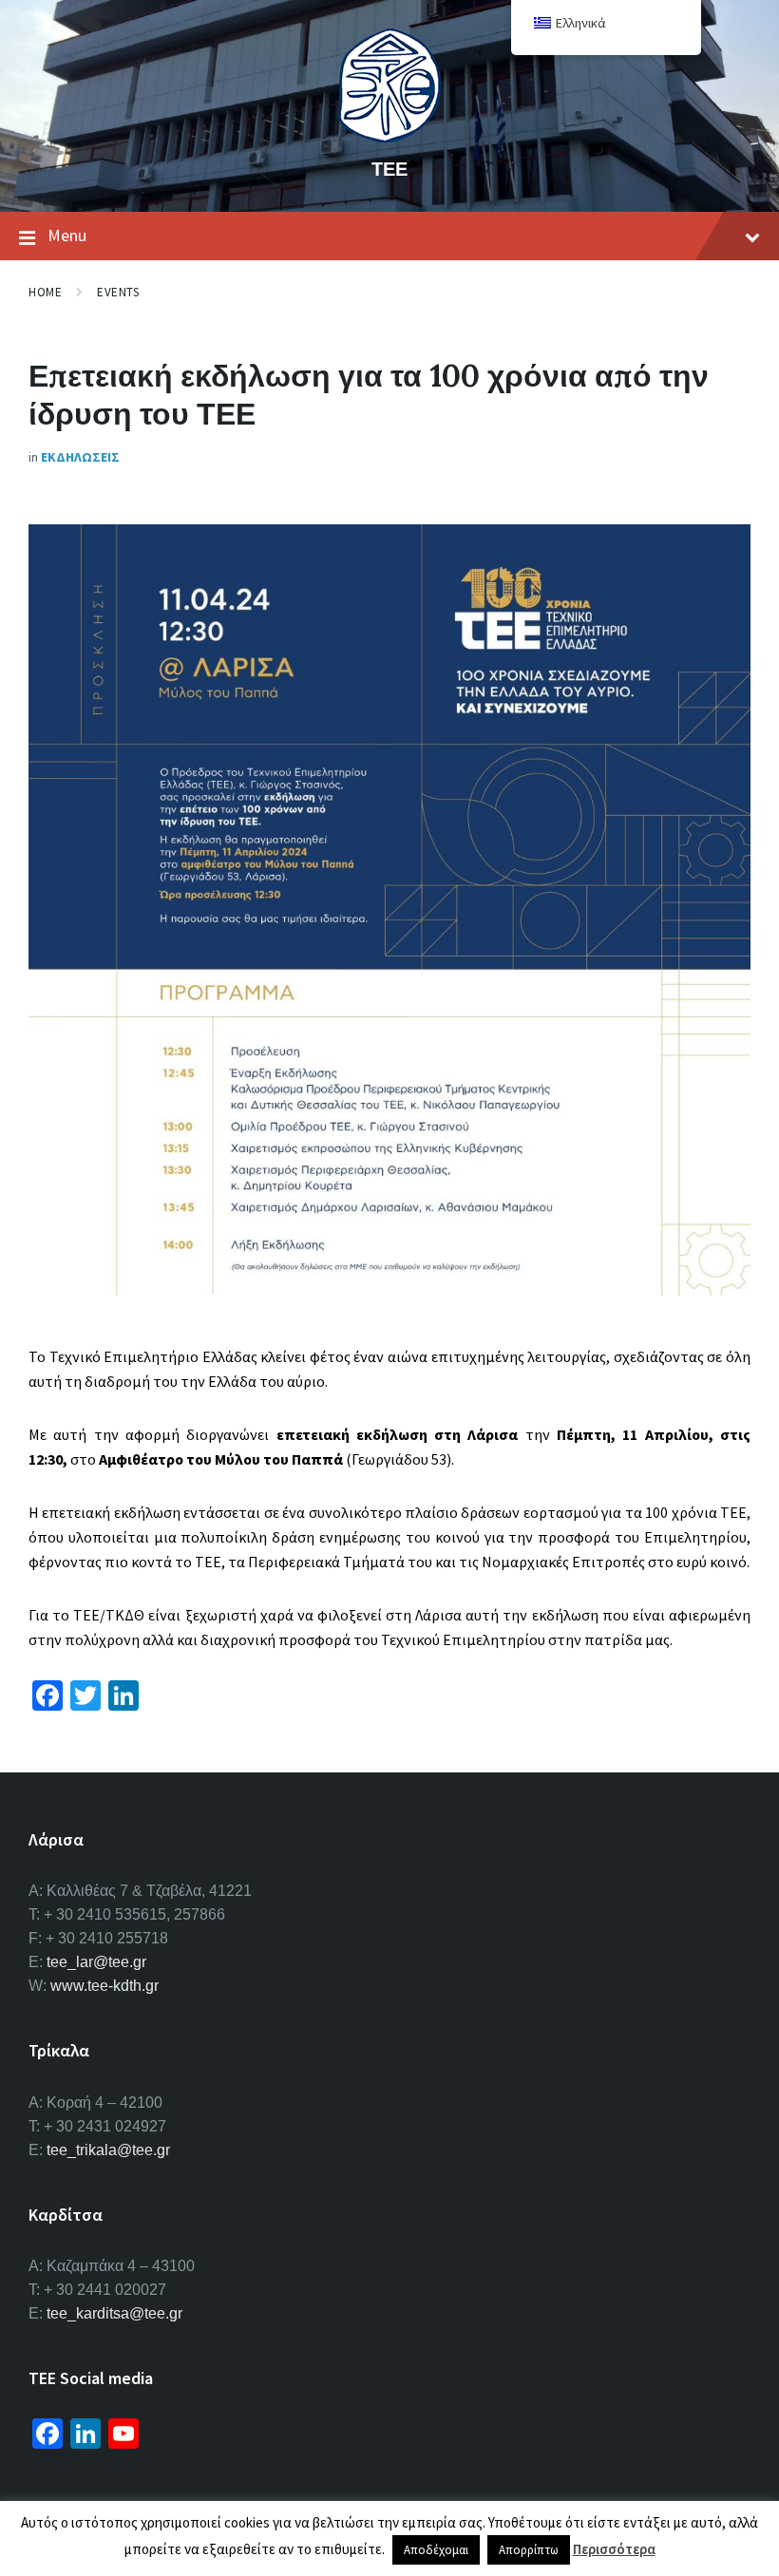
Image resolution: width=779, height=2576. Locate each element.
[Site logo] (389, 137)
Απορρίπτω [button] (529, 2550)
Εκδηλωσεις (80, 457)
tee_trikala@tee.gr (108, 2150)
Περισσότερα (614, 2549)
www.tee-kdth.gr (104, 1986)
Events (118, 292)
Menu (67, 235)
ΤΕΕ (389, 169)
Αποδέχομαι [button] (436, 2550)
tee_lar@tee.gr (96, 1962)
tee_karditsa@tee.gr (114, 2313)
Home (45, 292)
